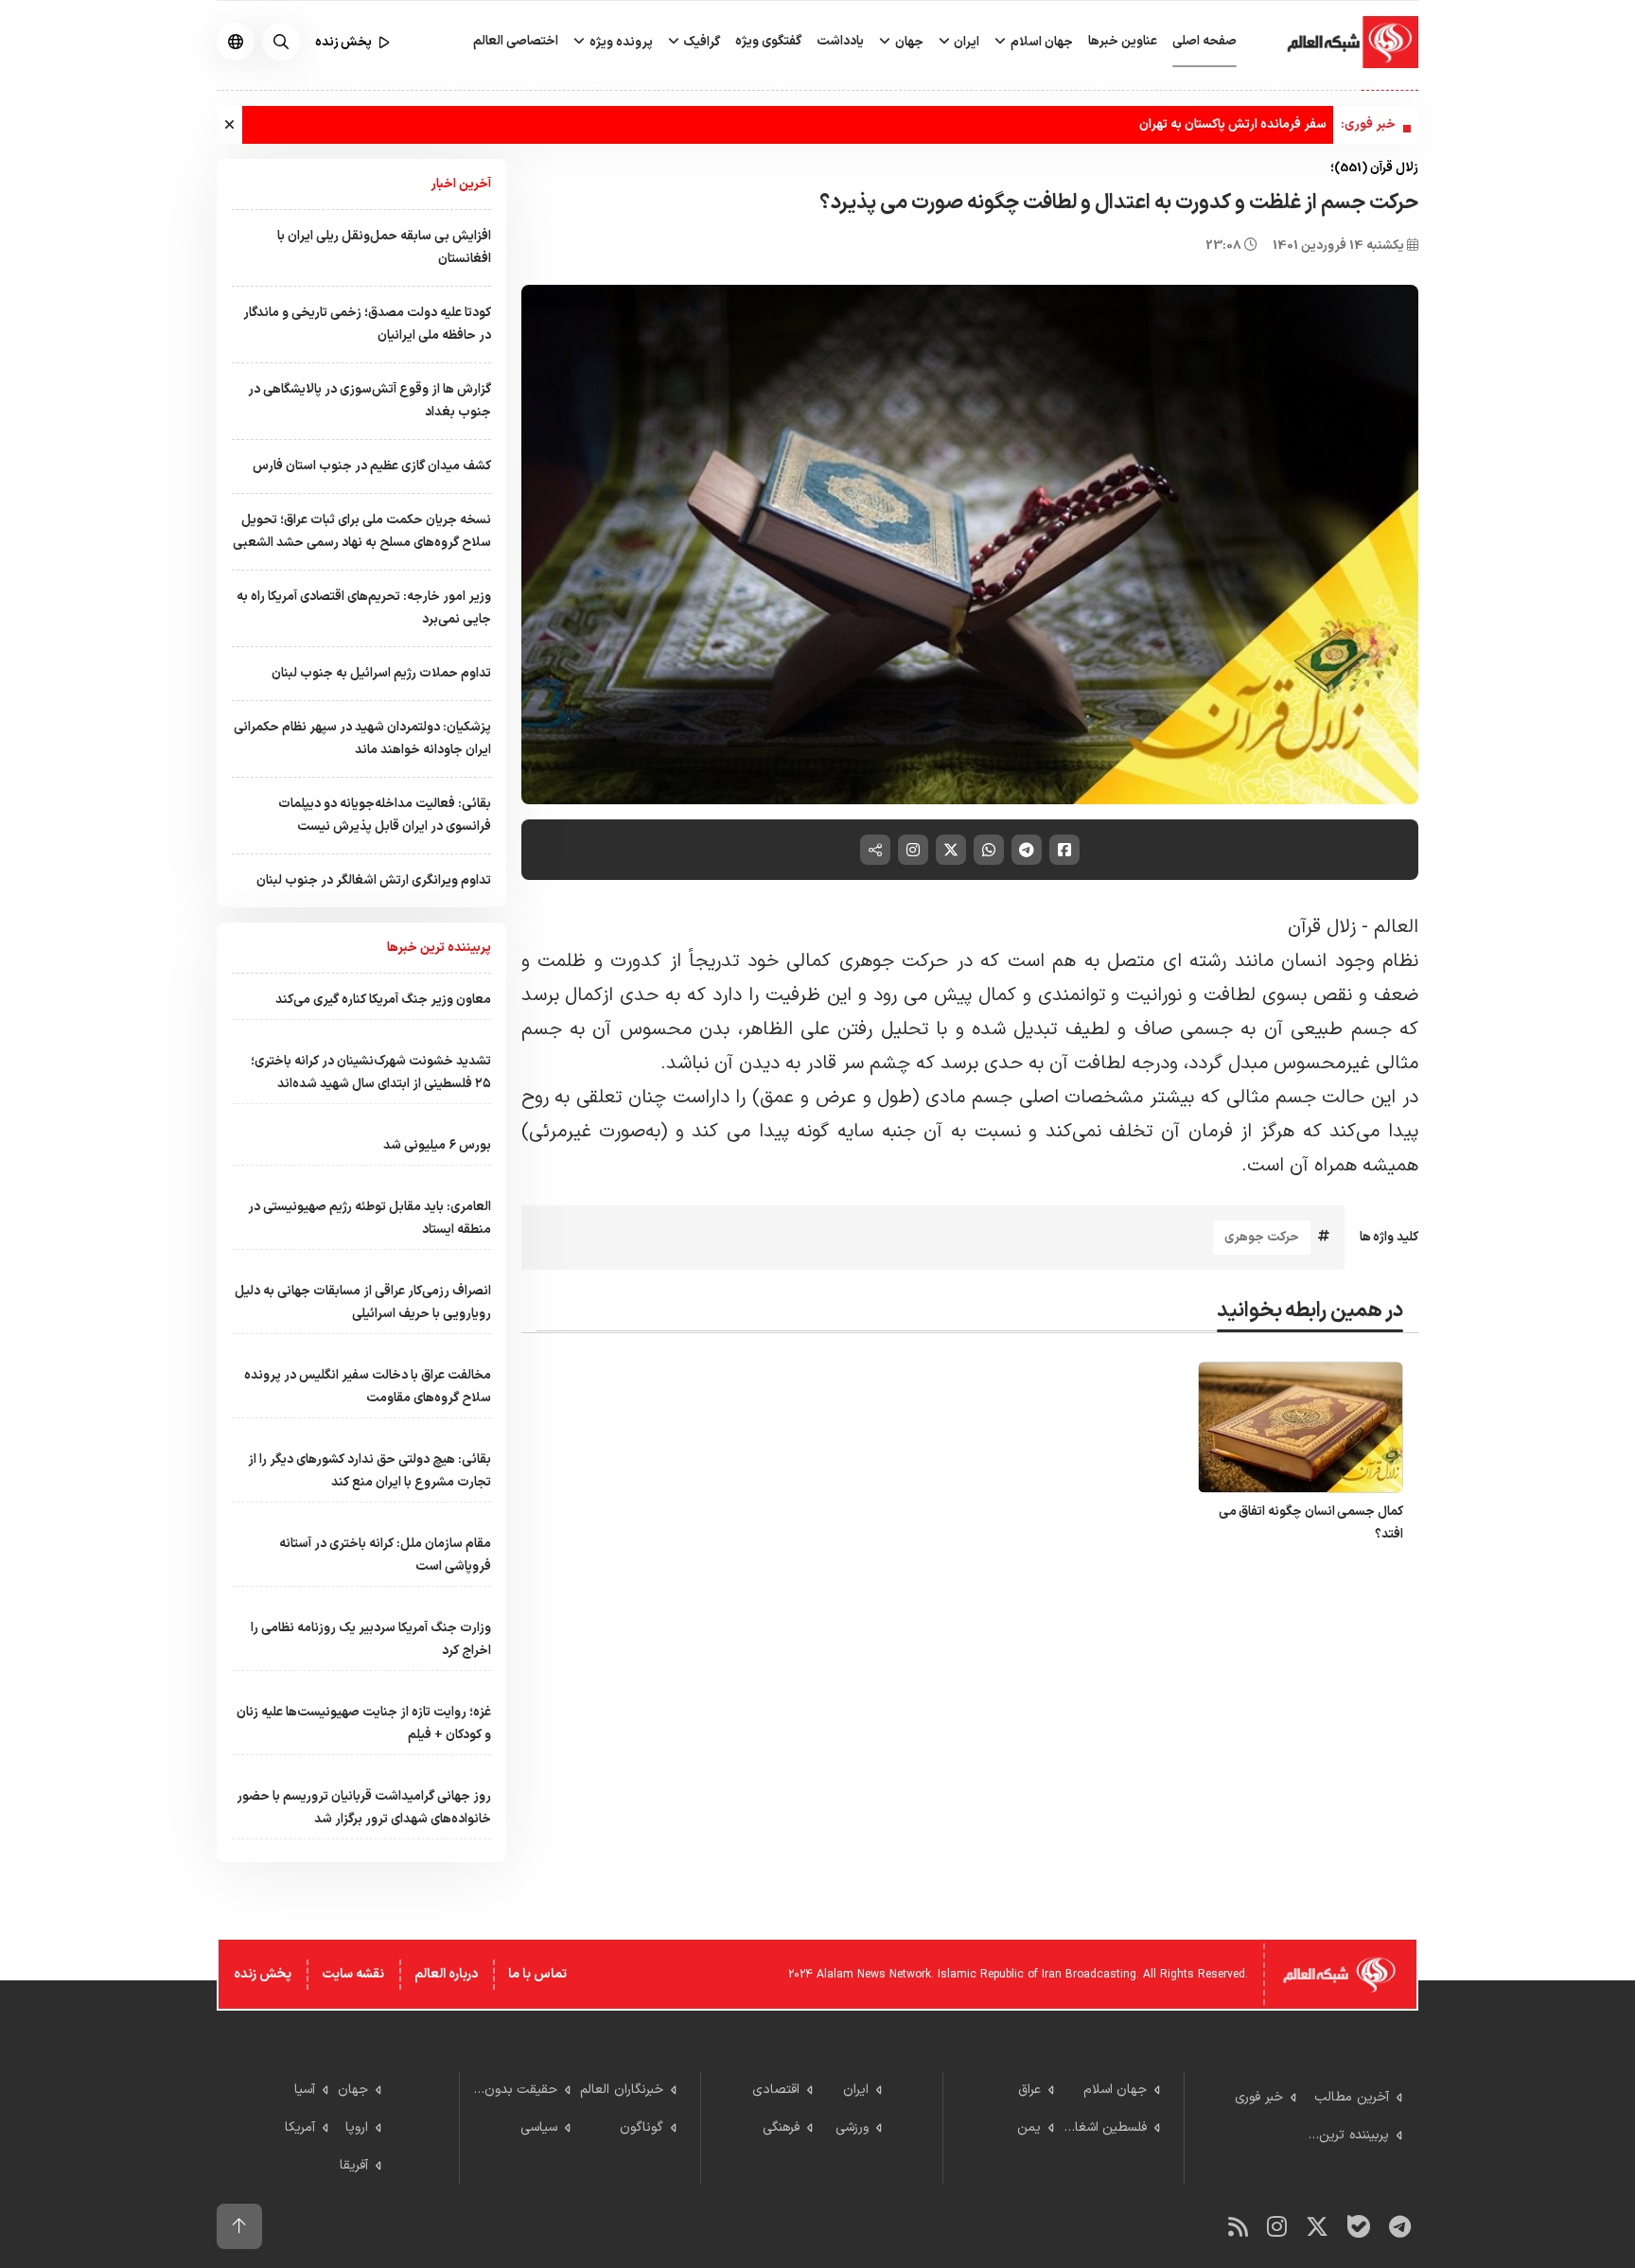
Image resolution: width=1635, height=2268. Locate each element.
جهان (908, 42)
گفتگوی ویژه (768, 41)
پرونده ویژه (620, 42)
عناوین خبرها (1123, 41)
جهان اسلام (1040, 42)
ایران (965, 42)
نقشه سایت (353, 1974)
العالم (1396, 927)
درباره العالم (446, 1974)
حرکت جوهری (1262, 1237)
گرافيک (700, 42)
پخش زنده (263, 1974)
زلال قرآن (1322, 927)
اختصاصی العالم (516, 41)
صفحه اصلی (1204, 41)
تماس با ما (537, 1974)
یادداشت (840, 41)
